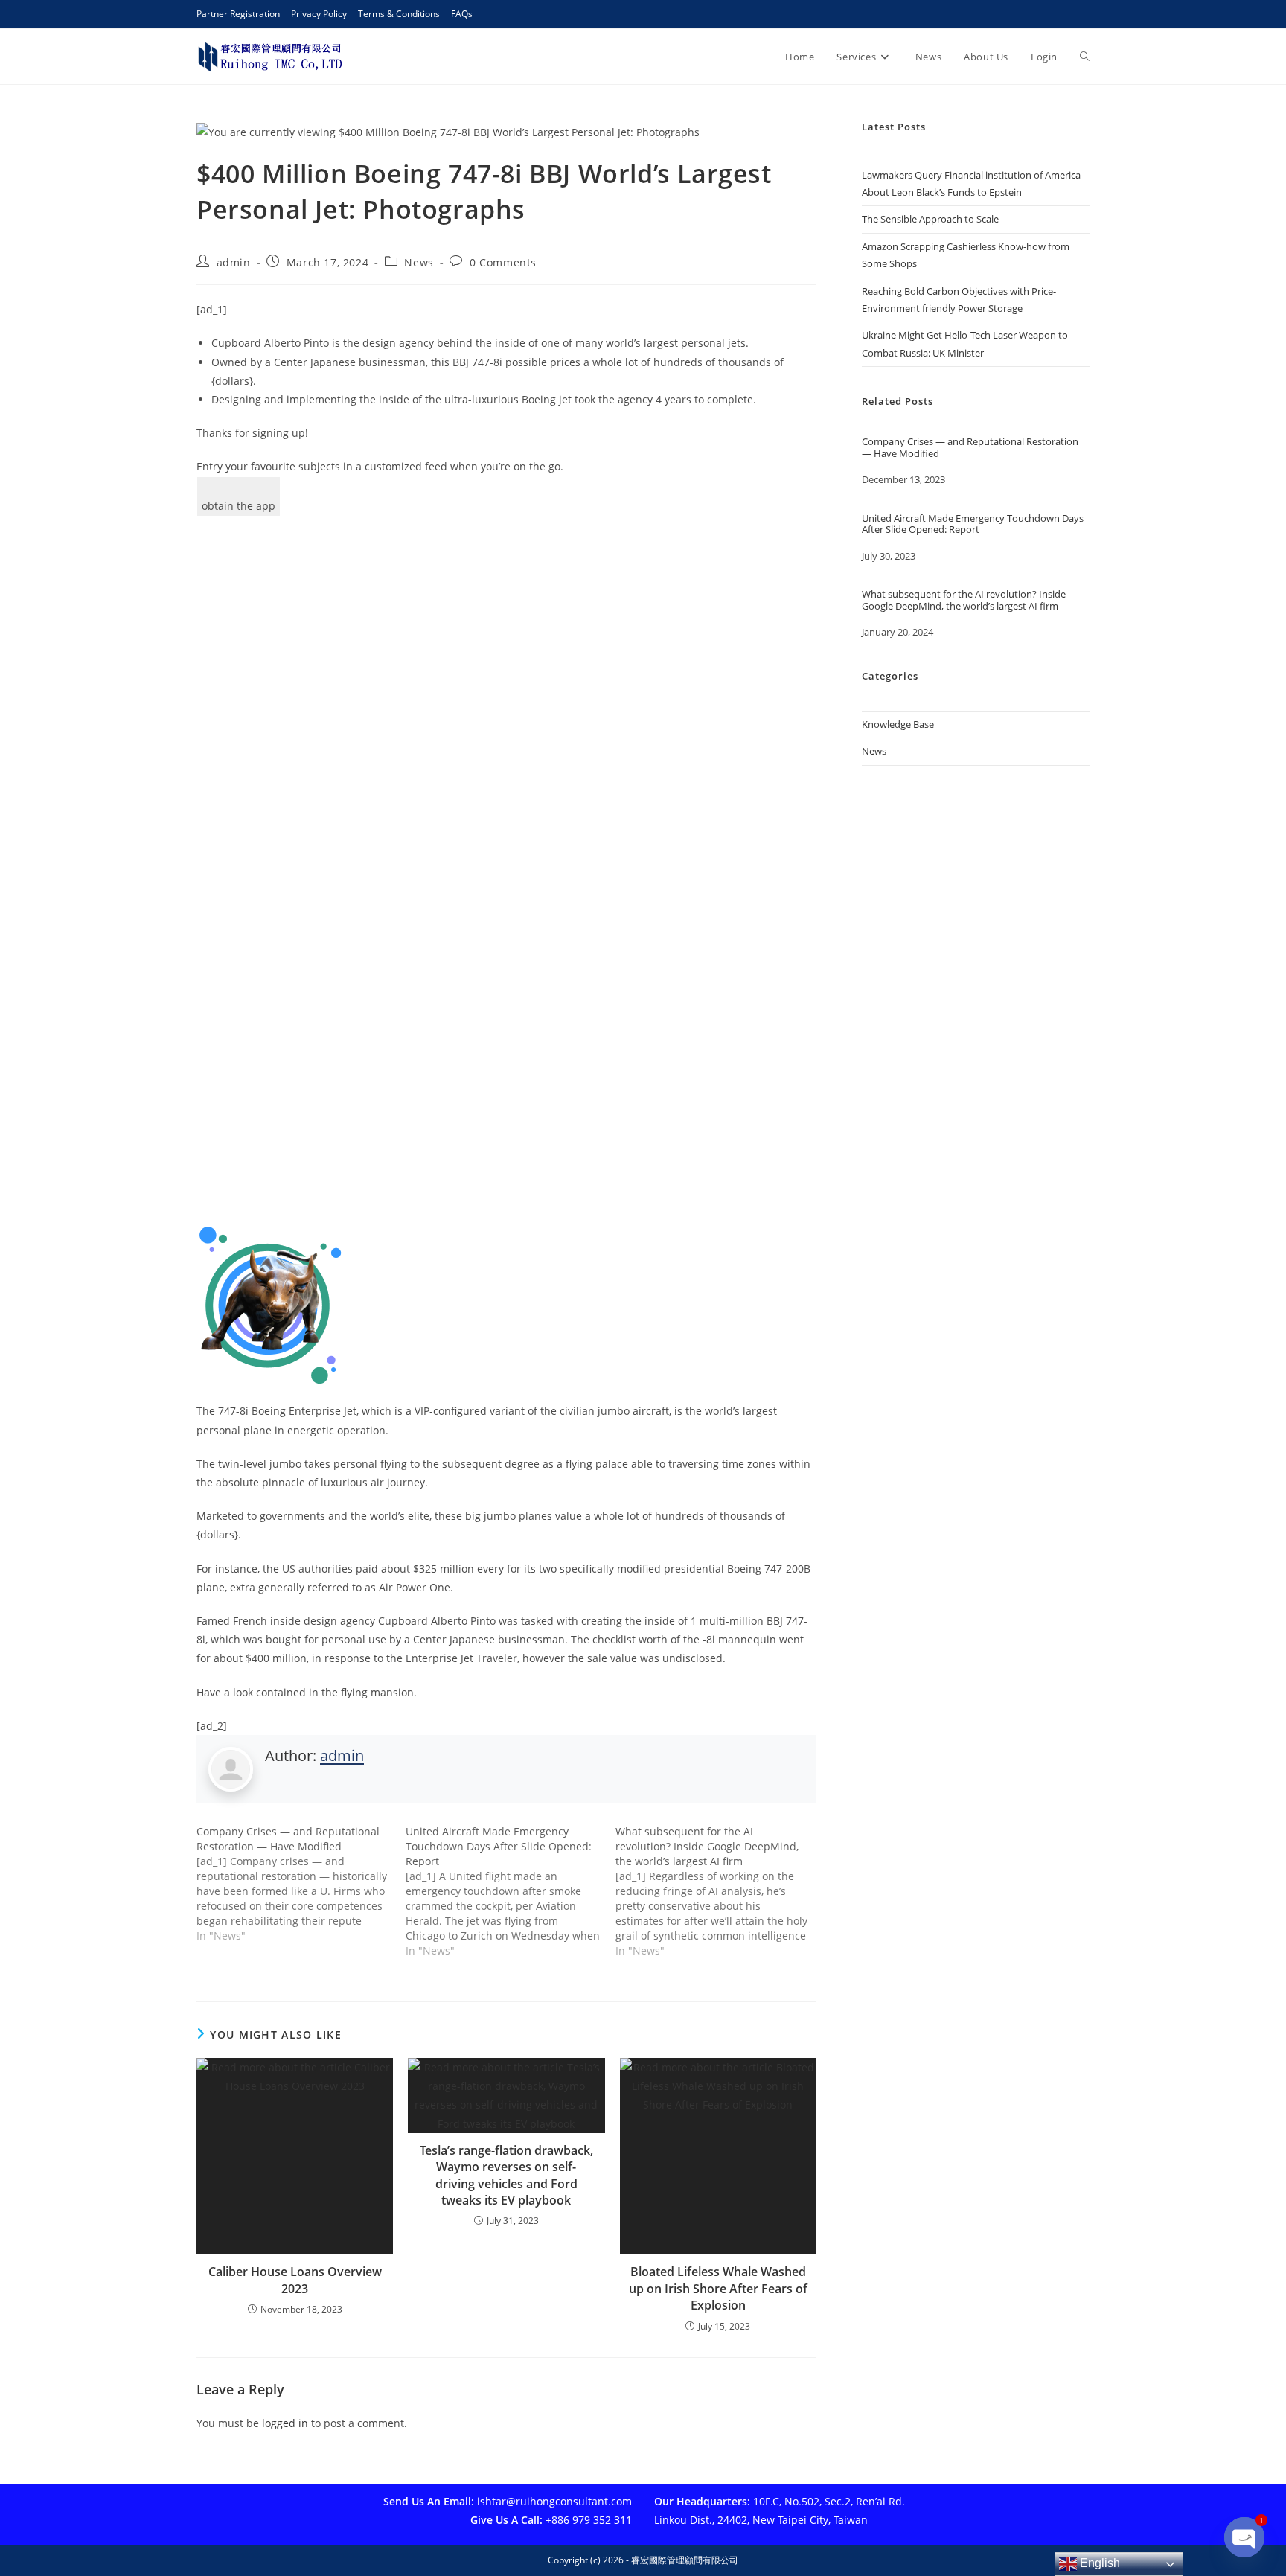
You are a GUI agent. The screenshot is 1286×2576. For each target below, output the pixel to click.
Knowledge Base (898, 724)
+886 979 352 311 (589, 2520)
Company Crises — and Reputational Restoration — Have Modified (970, 448)
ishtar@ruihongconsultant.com (554, 2501)
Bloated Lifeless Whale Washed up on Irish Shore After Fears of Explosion (718, 2288)
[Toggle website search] (1085, 57)
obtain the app (239, 506)
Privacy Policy (319, 14)
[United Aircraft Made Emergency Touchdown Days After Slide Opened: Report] (510, 1891)
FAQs (462, 14)
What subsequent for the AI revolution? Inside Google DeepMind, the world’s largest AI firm (964, 600)
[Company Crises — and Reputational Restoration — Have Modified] (301, 1884)
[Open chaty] (1244, 2537)
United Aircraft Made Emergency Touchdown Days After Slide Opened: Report (973, 524)
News (419, 262)
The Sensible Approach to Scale (930, 219)
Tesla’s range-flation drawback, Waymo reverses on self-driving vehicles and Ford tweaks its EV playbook (506, 2175)
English (1098, 2563)
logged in (285, 2423)
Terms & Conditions (399, 14)
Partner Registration (238, 14)
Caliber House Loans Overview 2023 (295, 2280)
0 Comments (503, 262)
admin (234, 262)
